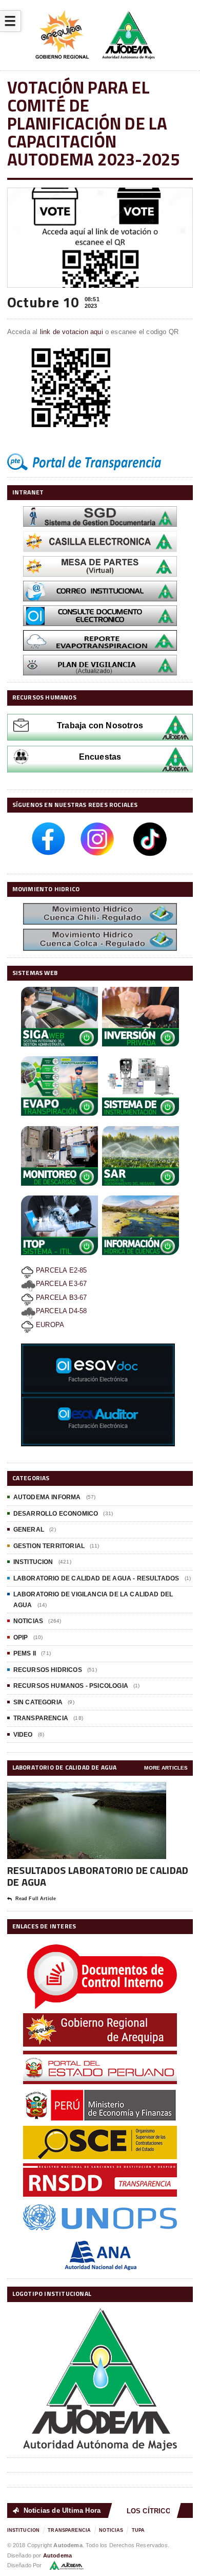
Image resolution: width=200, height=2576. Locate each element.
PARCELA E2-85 (61, 1270)
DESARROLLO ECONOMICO (56, 1514)
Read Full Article (36, 1899)
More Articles (166, 1768)
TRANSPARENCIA (41, 1718)
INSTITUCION (33, 1562)
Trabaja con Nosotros (100, 725)
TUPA (138, 2530)
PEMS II (25, 1653)
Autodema (57, 2555)
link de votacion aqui (73, 332)
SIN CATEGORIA (38, 1702)
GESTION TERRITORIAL (49, 1546)
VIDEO (23, 1735)
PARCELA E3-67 (62, 1284)
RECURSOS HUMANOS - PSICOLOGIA (71, 1686)
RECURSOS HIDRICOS (48, 1670)
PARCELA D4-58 (62, 1311)
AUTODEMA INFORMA (47, 1497)
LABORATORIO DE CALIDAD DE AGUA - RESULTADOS (96, 1578)
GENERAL (29, 1530)
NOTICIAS (28, 1621)
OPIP (21, 1637)
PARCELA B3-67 (61, 1298)
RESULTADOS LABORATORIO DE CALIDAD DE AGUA (98, 1876)
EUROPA (49, 1325)
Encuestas (100, 757)
